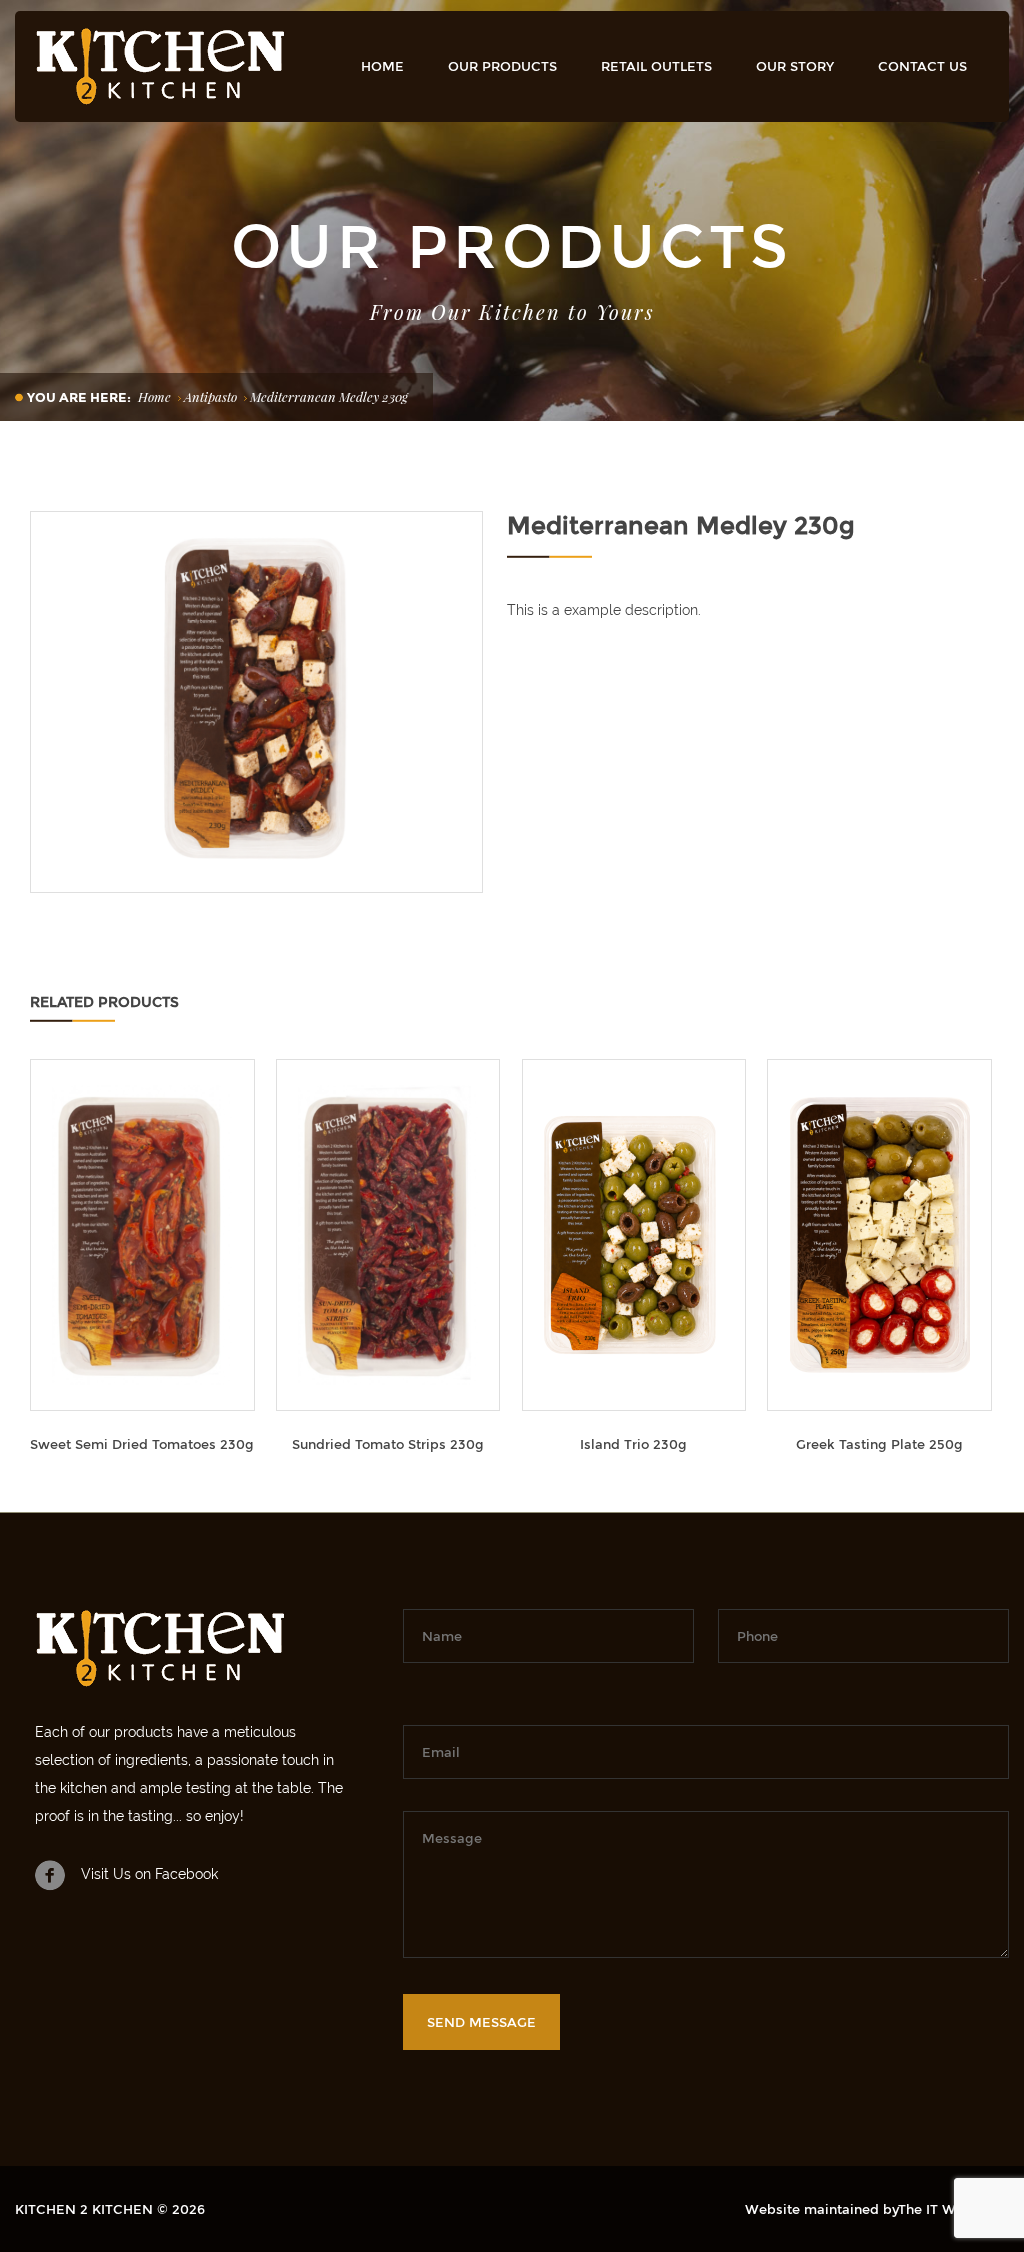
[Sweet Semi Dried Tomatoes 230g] (142, 1235)
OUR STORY (795, 66)
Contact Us (922, 66)
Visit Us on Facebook (149, 1874)
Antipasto (210, 396)
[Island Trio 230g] (634, 1235)
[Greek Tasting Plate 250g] (879, 1235)
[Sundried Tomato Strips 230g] (388, 1235)
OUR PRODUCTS (502, 66)
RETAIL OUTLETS (656, 66)
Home (382, 66)
